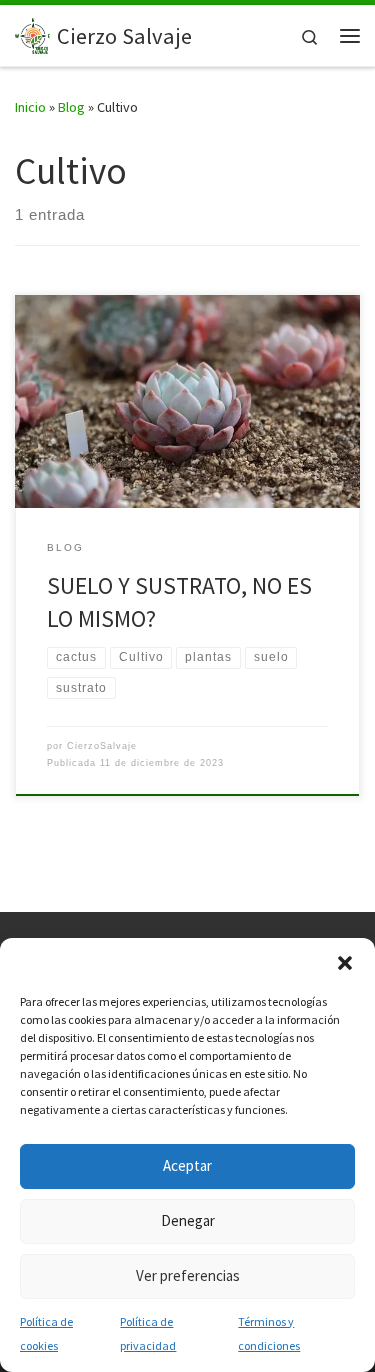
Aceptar (187, 1165)
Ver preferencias (188, 1275)
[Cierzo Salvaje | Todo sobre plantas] (32, 33)
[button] (345, 963)
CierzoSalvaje (102, 746)
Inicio (30, 107)
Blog (71, 107)
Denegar (188, 1220)
